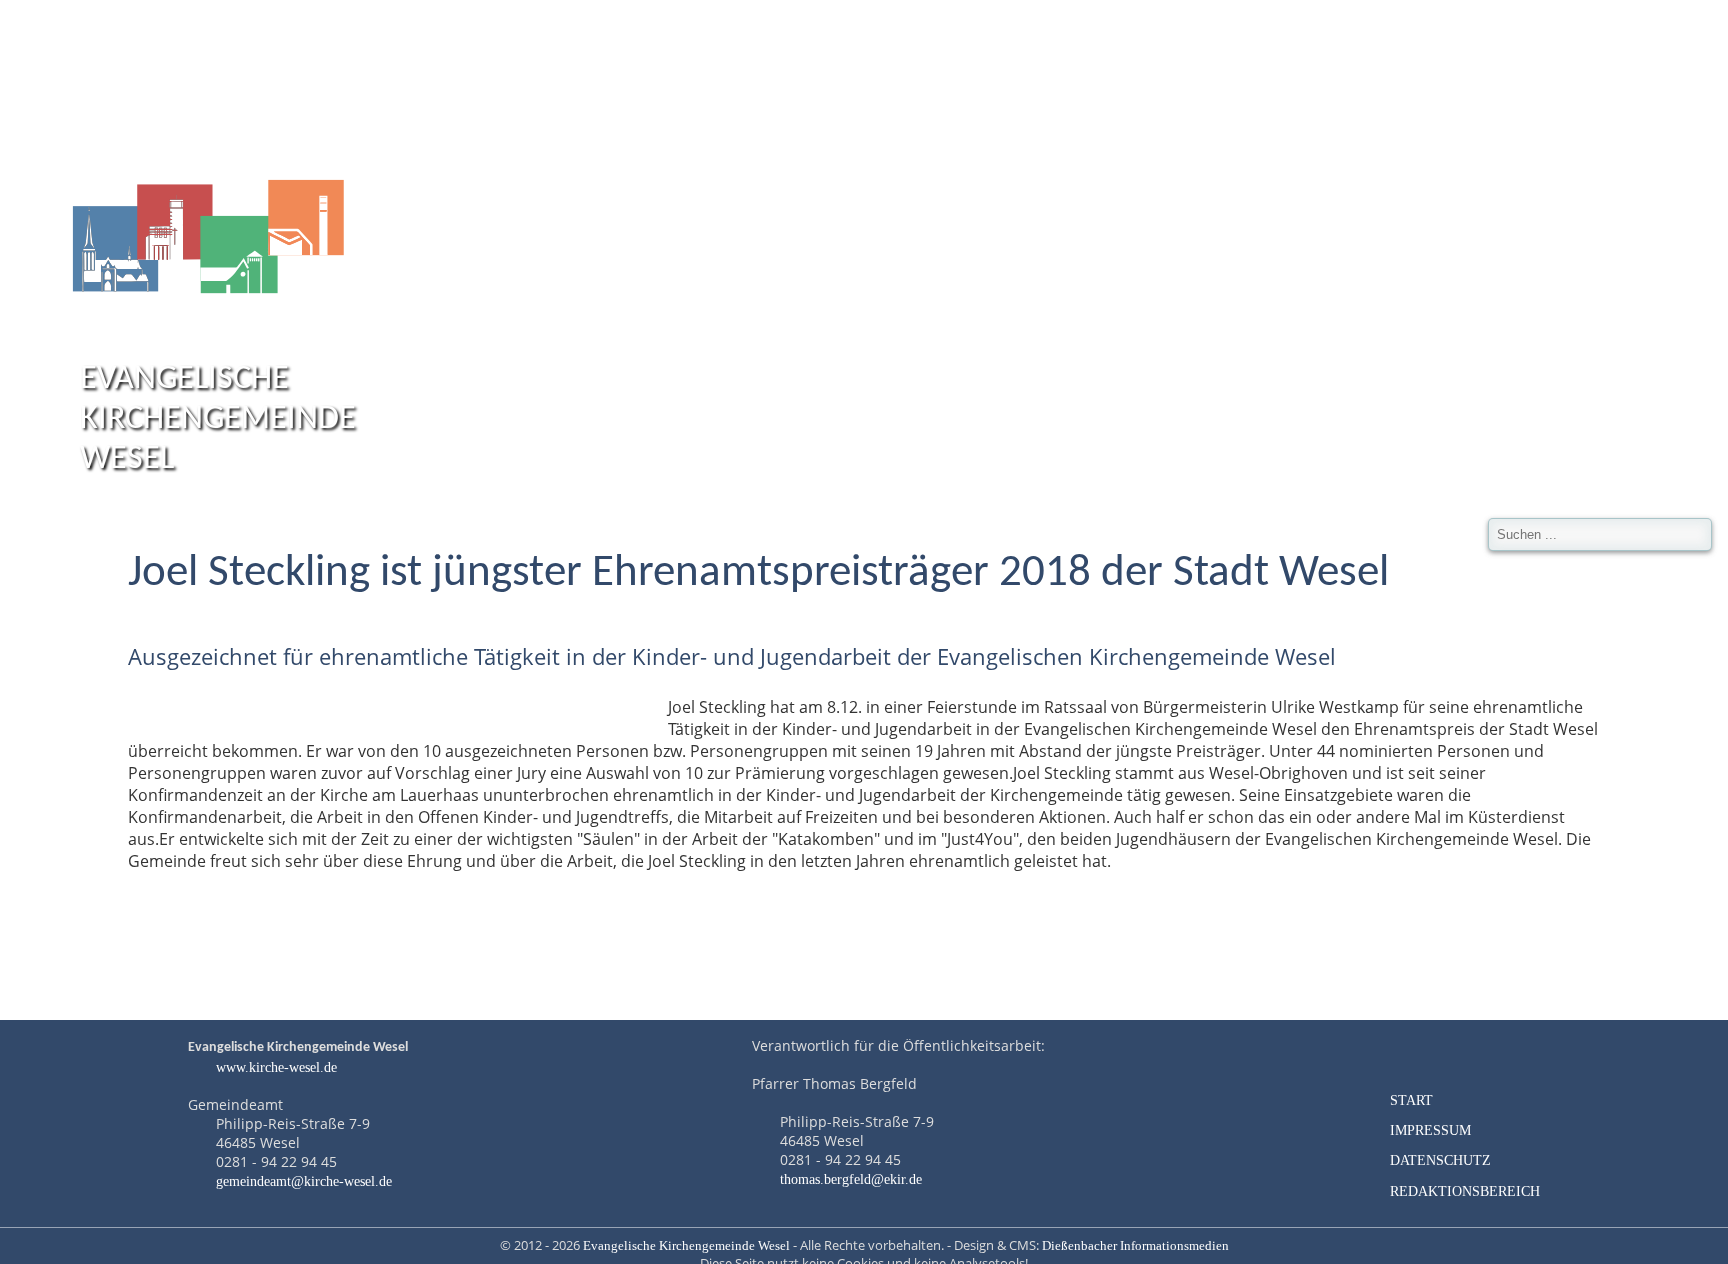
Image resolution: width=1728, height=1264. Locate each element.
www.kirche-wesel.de (274, 1067)
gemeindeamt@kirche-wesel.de (304, 1181)
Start (1411, 1100)
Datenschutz (1440, 1160)
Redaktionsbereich (1465, 1191)
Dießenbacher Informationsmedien (1135, 1246)
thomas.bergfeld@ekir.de (851, 1179)
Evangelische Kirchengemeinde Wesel (686, 1246)
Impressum (1430, 1130)
